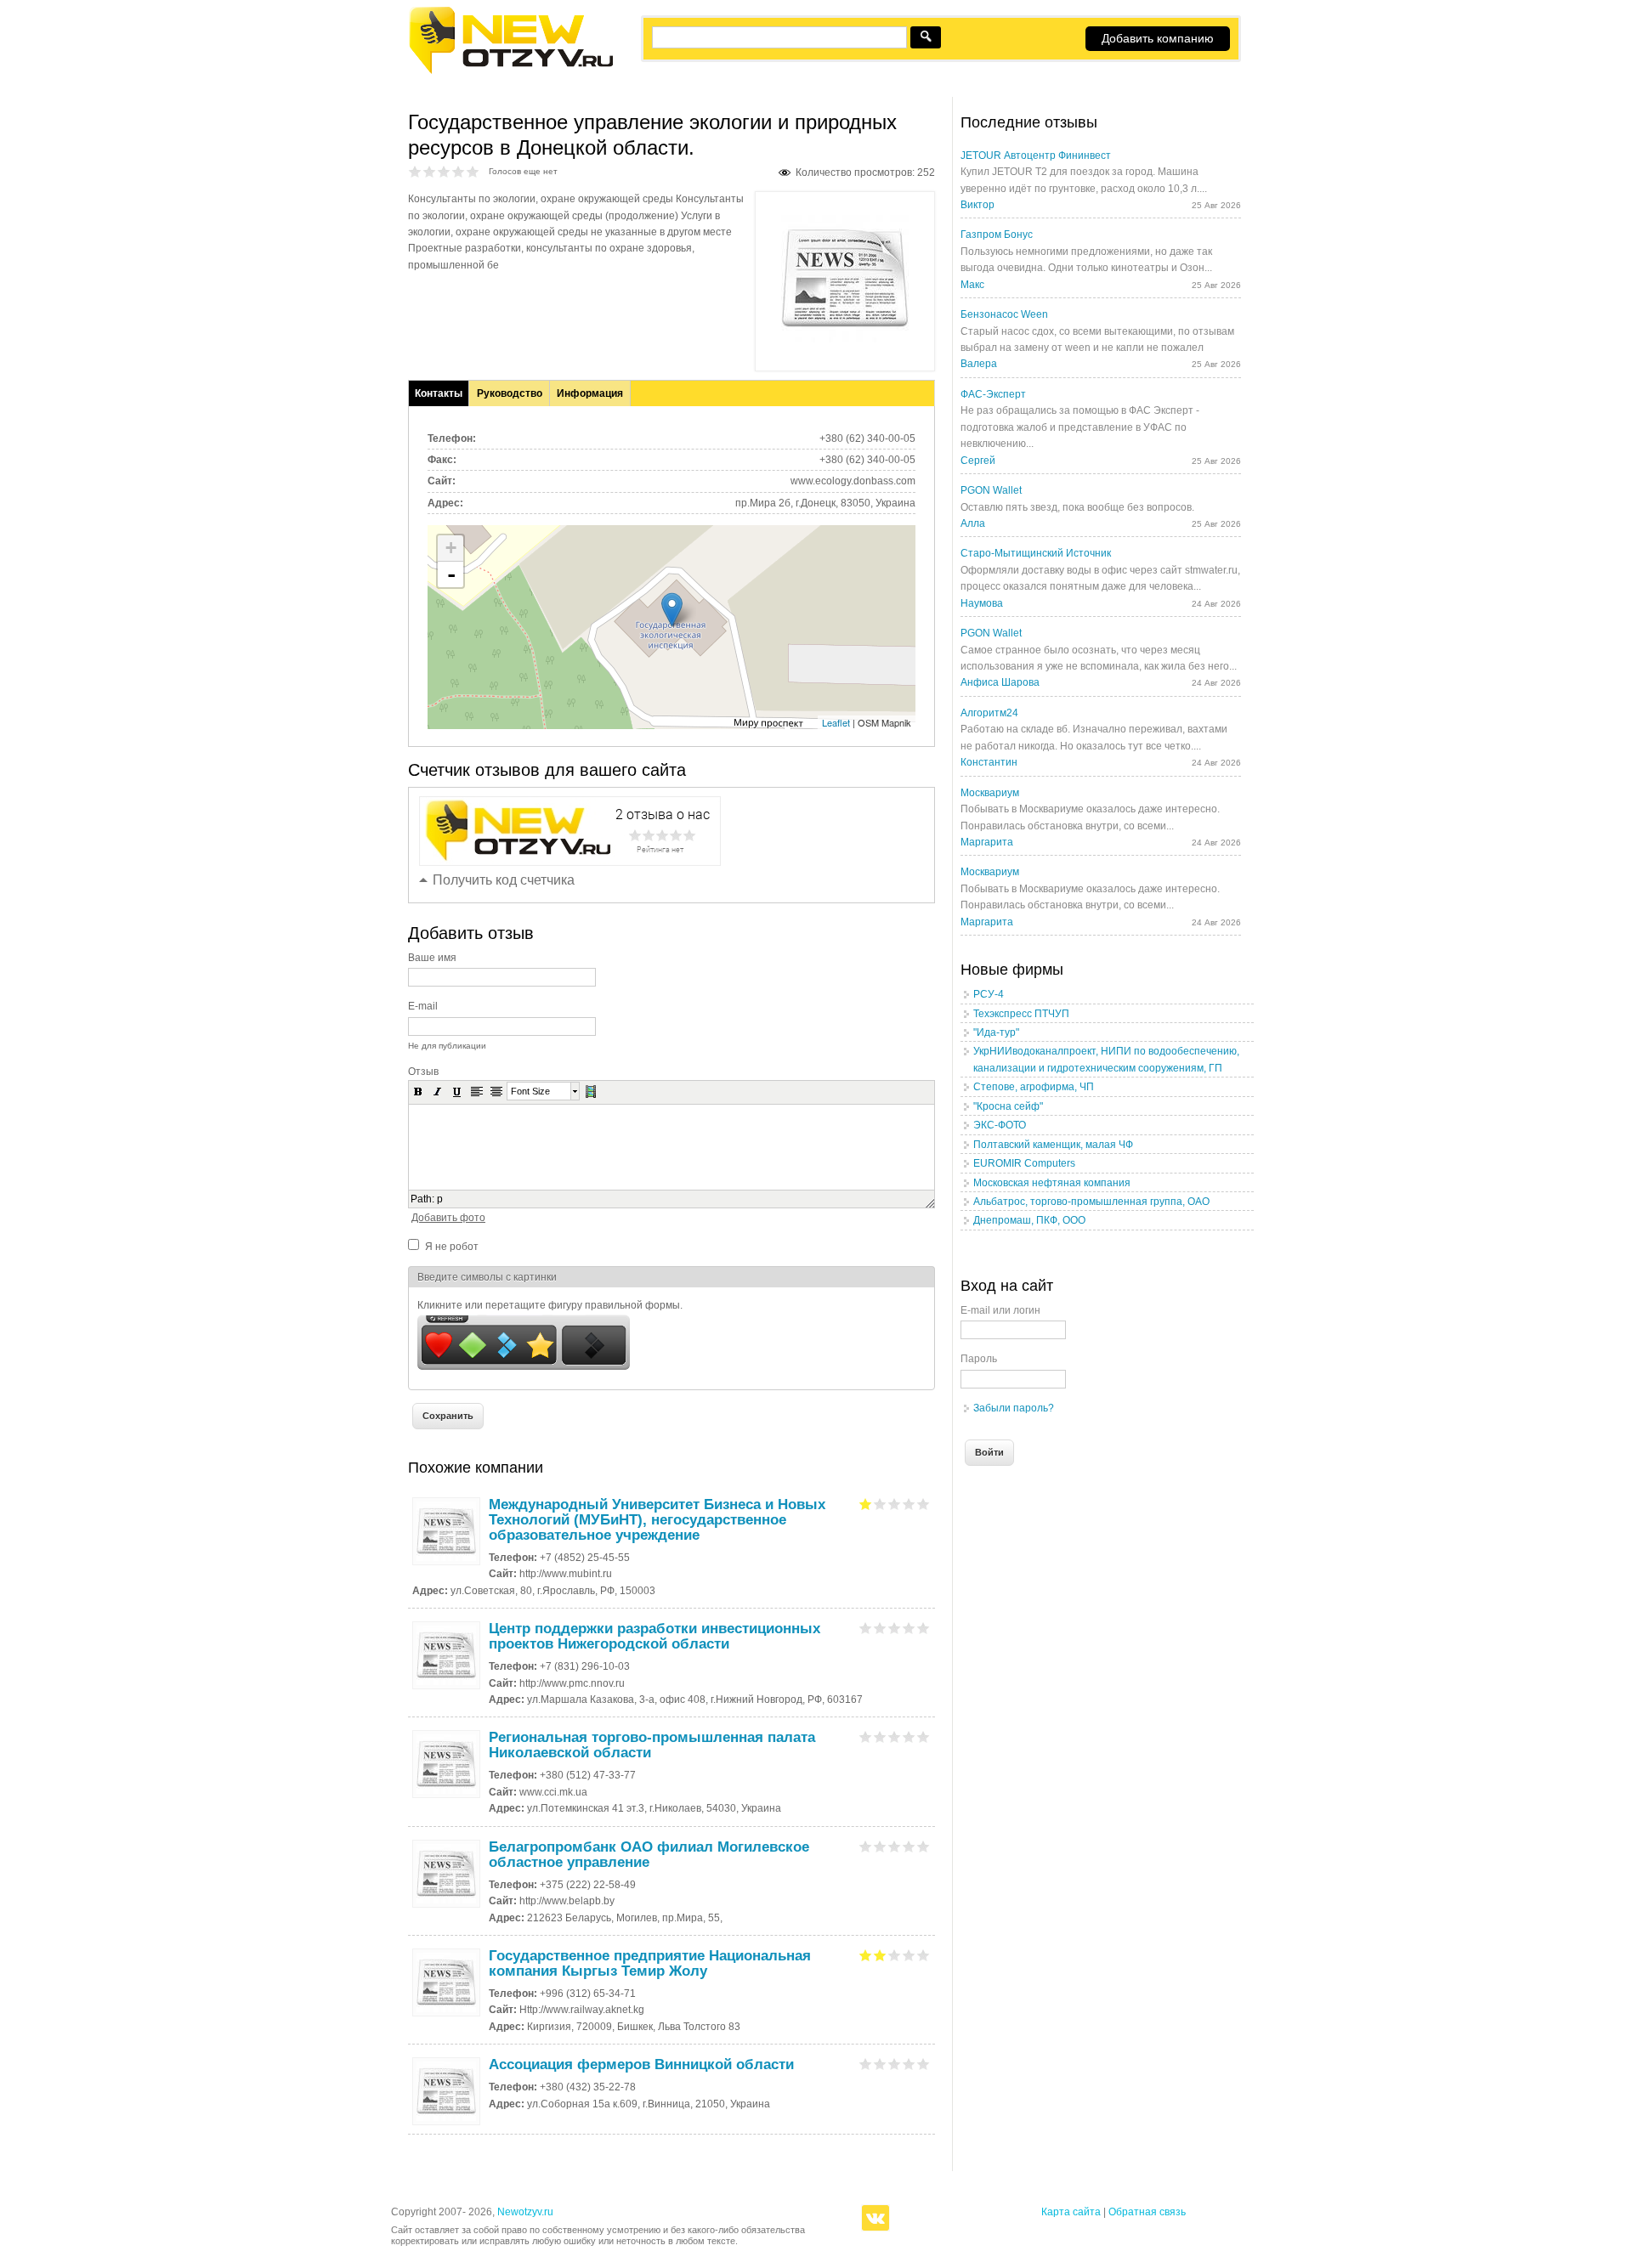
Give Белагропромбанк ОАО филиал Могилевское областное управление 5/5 (924, 1846)
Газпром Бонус (997, 235)
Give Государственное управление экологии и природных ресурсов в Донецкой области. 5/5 (473, 171)
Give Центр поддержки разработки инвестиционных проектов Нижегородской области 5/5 (924, 1628)
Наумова (982, 603)
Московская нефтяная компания (1052, 1183)
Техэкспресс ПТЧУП (1021, 1014)
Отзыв (423, 1072)
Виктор (977, 205)
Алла (973, 523)
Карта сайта (1071, 2212)
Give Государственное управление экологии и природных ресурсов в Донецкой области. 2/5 (430, 171)
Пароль (979, 1359)
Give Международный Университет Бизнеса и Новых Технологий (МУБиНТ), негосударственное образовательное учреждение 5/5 (924, 1504)
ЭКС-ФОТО (1000, 1125)
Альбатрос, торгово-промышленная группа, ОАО (1091, 1202)
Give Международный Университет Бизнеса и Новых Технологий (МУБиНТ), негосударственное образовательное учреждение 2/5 (880, 1504)
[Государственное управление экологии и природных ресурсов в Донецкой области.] (845, 339)
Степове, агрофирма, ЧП (1034, 1087)
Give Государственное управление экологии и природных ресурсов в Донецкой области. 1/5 (415, 171)
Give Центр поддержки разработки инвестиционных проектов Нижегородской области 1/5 (866, 1628)
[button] (418, 1091)
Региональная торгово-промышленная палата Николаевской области (652, 1745)
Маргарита (987, 842)
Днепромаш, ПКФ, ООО (1029, 1220)
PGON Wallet (991, 490)
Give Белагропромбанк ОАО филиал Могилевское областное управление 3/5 (895, 1846)
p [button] (440, 1199)
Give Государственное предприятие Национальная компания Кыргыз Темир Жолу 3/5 (895, 1955)
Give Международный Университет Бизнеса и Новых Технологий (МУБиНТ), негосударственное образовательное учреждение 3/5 (895, 1504)
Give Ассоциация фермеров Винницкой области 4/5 (909, 2064)
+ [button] (451, 548)
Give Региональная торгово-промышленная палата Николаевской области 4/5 (909, 1736)
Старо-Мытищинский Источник (1036, 553)
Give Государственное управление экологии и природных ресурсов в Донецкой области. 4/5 (459, 171)
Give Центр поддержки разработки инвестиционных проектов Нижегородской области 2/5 (880, 1628)
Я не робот (452, 1247)
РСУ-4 (989, 994)
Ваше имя (432, 958)
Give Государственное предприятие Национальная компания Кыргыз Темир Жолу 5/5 (924, 1955)
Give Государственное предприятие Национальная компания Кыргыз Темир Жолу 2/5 (880, 1955)
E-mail (423, 1006)
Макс (972, 285)
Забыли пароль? (1014, 1408)
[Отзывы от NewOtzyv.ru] (510, 71)
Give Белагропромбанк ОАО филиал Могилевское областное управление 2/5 (880, 1846)
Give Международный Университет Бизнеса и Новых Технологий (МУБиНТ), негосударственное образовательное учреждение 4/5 (909, 1504)
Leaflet (836, 722)
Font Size (530, 1091)
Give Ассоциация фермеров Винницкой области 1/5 (866, 2064)
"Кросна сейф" (1008, 1106)
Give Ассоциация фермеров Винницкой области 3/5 (895, 2064)
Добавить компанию (1158, 38)
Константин (989, 762)
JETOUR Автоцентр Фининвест (1036, 156)
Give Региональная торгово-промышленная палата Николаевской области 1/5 (866, 1736)
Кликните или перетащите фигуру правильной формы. (550, 1305)
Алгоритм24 (989, 713)
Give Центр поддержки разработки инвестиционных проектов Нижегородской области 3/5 (895, 1628)
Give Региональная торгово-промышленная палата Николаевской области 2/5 (880, 1736)
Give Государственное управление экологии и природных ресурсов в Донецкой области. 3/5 (444, 171)
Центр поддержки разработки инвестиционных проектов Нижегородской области (654, 1636)
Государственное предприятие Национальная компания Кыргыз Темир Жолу (650, 1963)
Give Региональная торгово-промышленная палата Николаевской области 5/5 (924, 1736)
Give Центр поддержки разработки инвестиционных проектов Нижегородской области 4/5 (909, 1628)
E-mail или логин (1000, 1310)
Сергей (978, 461)
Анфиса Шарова (1000, 682)
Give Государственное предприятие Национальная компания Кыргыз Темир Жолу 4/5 (909, 1955)
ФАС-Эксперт (993, 394)
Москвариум (990, 793)
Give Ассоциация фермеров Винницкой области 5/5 (924, 2064)
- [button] (451, 574)
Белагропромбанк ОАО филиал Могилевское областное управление (649, 1855)
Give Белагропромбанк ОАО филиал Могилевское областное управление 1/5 (866, 1846)
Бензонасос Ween (1004, 314)
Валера (979, 364)
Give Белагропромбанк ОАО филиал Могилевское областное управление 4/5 (909, 1846)
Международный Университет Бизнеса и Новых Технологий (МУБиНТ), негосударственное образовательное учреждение (657, 1520)
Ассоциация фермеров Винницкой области (641, 2064)
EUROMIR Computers (1024, 1163)
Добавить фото (448, 1218)
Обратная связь (1147, 2212)
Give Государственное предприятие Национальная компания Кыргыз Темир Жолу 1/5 (866, 1955)
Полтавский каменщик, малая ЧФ (1053, 1145)
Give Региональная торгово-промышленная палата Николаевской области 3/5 (895, 1736)
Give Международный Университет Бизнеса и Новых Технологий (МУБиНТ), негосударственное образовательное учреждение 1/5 (866, 1504)
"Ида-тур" (996, 1032)
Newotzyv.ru (525, 2212)
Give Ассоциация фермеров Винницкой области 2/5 (880, 2064)
